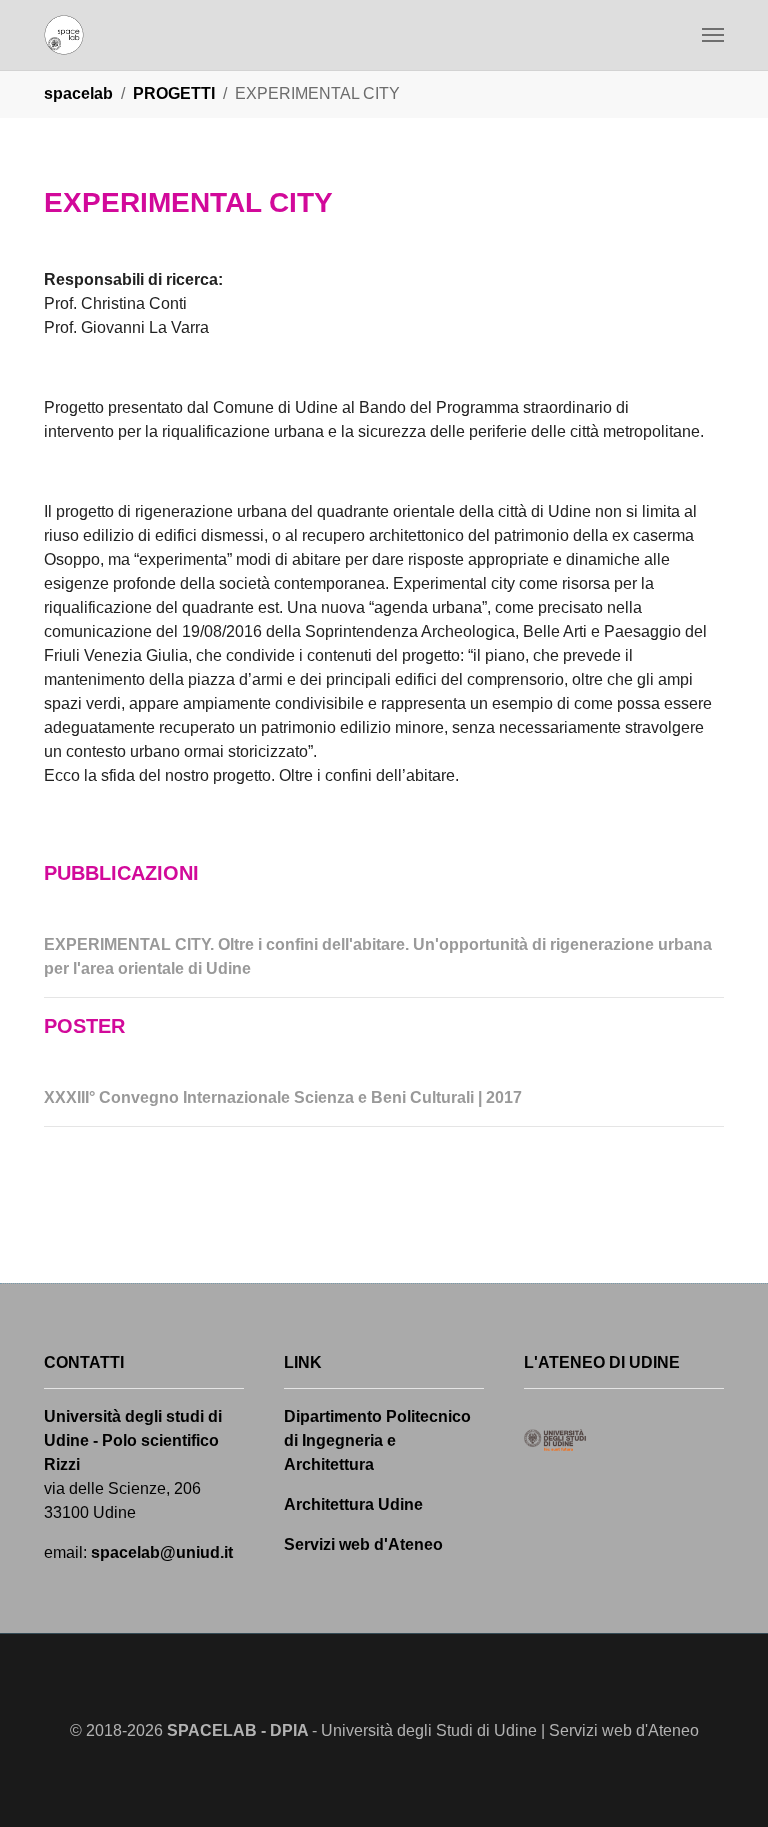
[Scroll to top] (724, 1783)
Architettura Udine (353, 1504)
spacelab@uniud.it (162, 1552)
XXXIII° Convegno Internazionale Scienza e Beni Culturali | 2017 (283, 1097)
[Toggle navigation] (713, 35)
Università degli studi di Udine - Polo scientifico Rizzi (133, 1440)
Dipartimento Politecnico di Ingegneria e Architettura (377, 1440)
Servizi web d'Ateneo (363, 1544)
